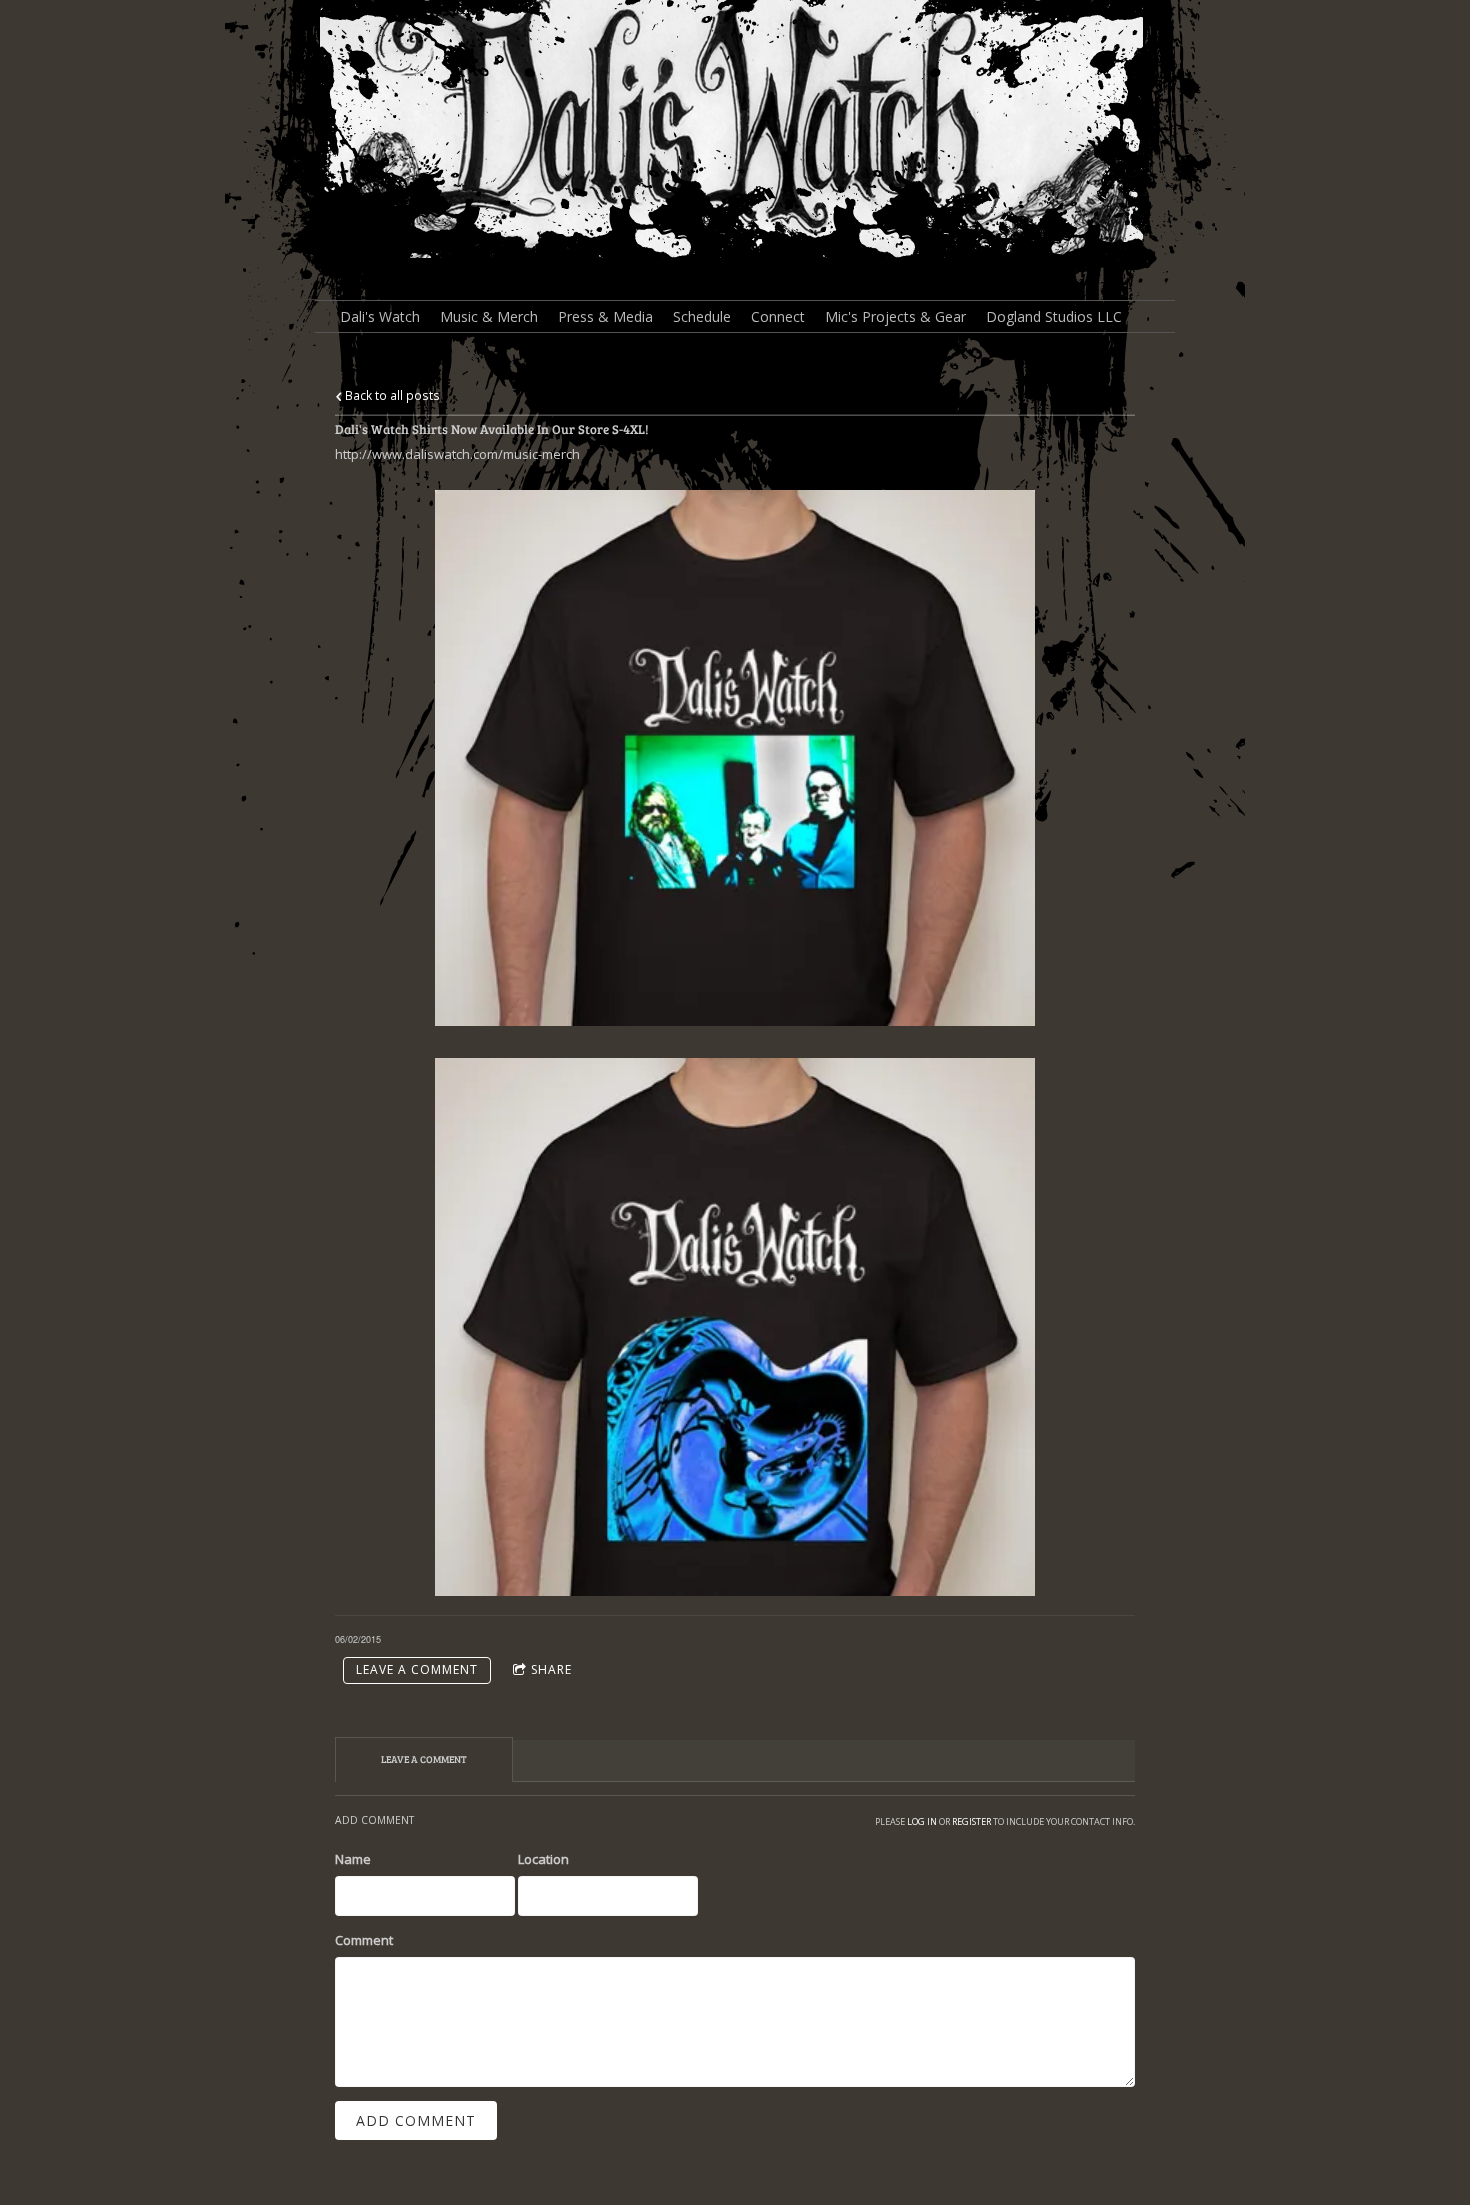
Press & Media (605, 316)
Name (353, 1859)
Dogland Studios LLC (1054, 316)
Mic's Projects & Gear (895, 316)
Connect (778, 316)
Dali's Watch (380, 316)
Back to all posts (391, 395)
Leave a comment (417, 1669)
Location (543, 1859)
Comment (364, 1940)
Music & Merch (489, 316)
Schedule (702, 316)
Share (551, 1669)
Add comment (416, 2120)
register (971, 1821)
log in (922, 1821)
